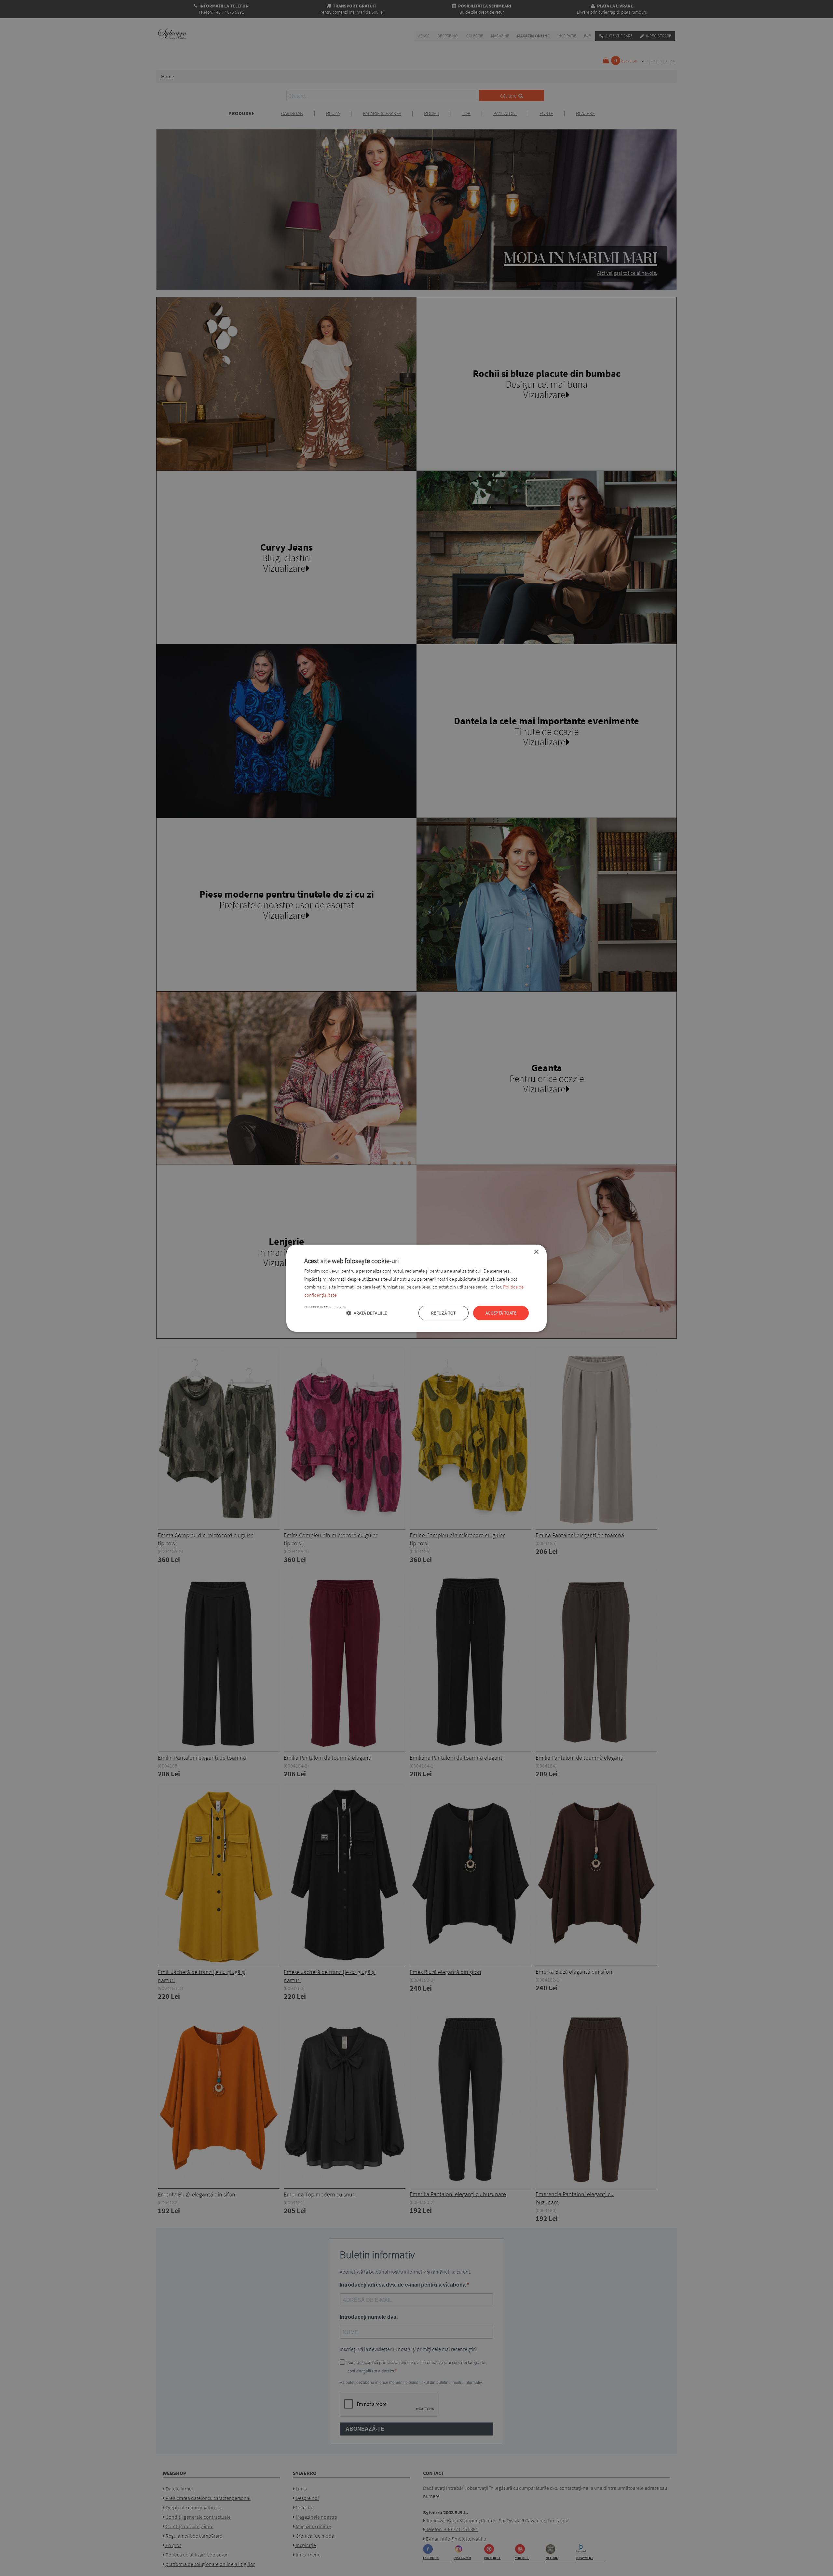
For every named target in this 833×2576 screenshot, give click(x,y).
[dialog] (416, 1288)
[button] (367, 1313)
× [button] (536, 1252)
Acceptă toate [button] (501, 1313)
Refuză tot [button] (444, 1313)
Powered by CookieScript (325, 1307)
